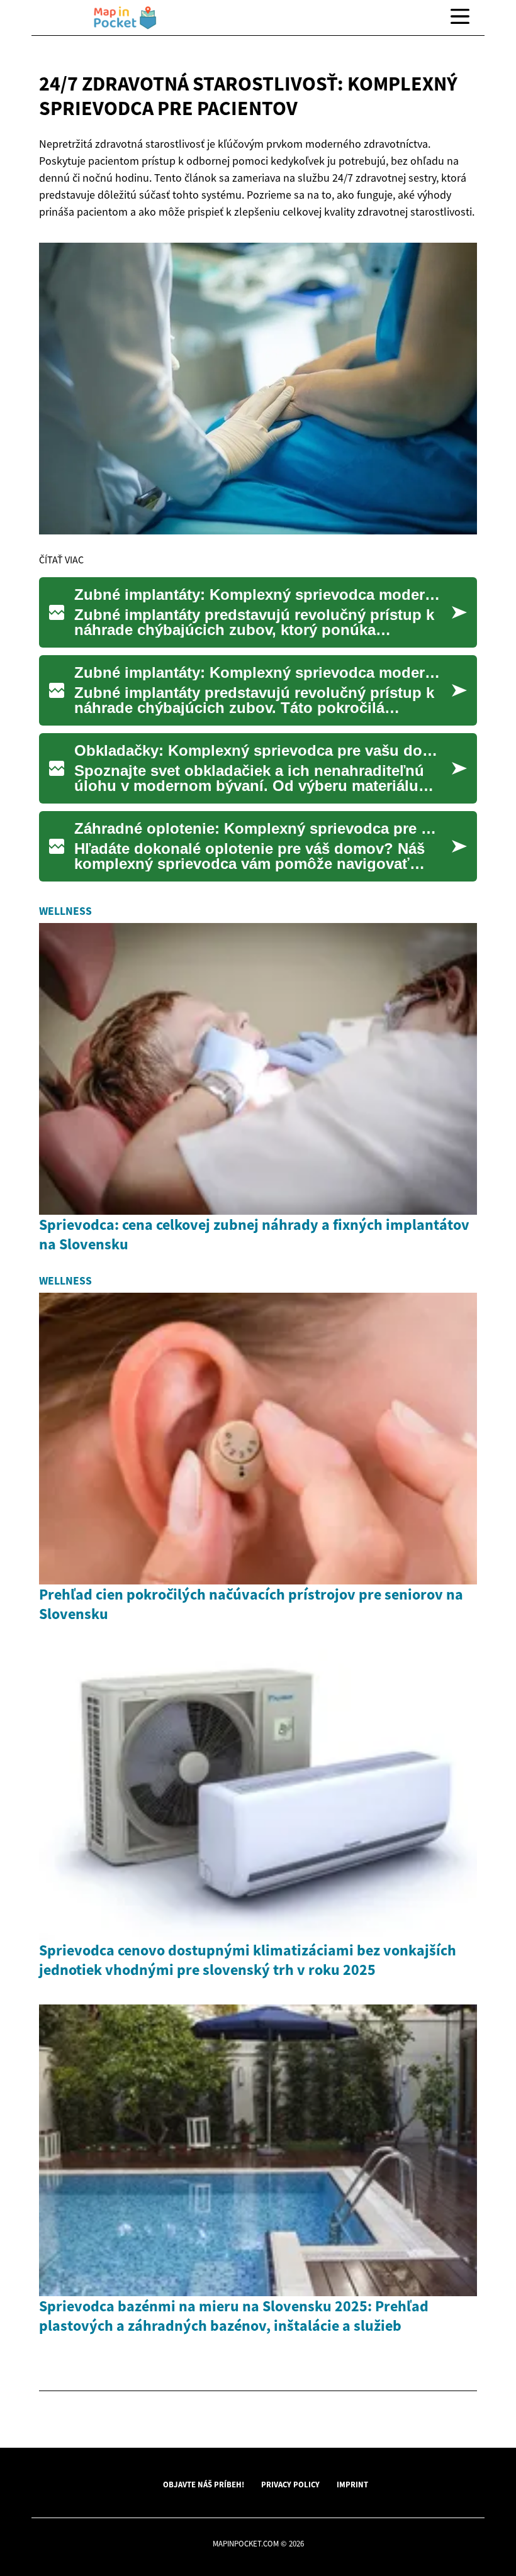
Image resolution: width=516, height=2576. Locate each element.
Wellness (65, 911)
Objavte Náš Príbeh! (204, 2484)
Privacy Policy (290, 2484)
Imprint (352, 2484)
